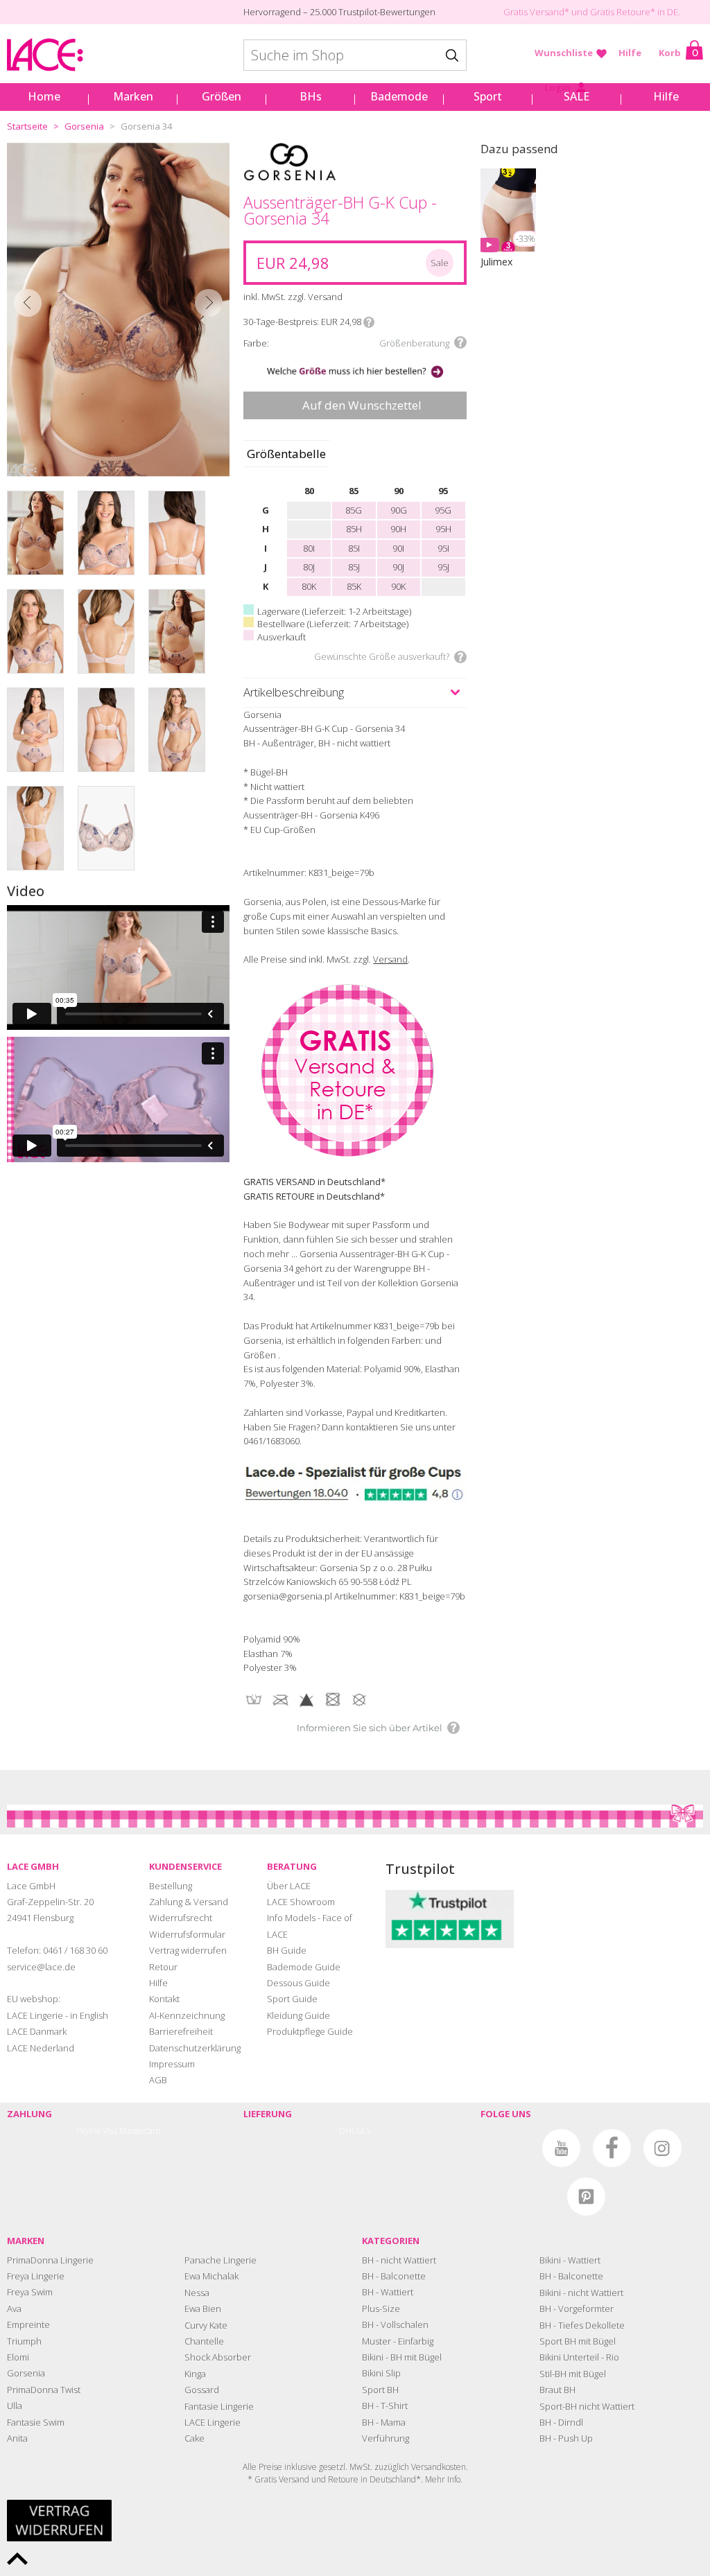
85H (354, 529)
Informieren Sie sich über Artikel (370, 1728)
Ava (14, 2308)
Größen (222, 96)
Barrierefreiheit (181, 2031)
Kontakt (164, 1999)
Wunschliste (564, 53)
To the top (17, 2559)
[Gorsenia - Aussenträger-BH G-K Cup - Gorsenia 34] (118, 310)
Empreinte (28, 2324)
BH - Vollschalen (395, 2324)
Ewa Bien (203, 2308)
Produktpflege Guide (310, 2031)
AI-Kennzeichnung (187, 2015)
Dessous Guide (298, 1983)
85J (354, 567)
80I (309, 548)
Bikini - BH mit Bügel (402, 2357)
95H (443, 529)
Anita (17, 2438)
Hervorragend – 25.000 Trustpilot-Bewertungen (339, 12)
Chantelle (204, 2341)
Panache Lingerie (220, 2260)
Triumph (24, 2341)
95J (443, 567)
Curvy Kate (206, 2325)
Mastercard (140, 2131)
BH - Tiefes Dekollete (582, 2325)
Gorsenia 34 (146, 126)
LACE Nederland (41, 2048)
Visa (110, 2131)
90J (398, 567)
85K (354, 586)
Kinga (195, 2374)
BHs (311, 96)
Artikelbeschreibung (294, 692)
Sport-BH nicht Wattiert (587, 2406)
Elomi (18, 2357)
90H (398, 529)
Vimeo (511, 2148)
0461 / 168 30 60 (75, 1950)
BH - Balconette (394, 2276)
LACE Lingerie (213, 2422)
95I (443, 548)
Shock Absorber (218, 2357)
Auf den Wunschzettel (362, 405)
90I (398, 548)
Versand (390, 959)
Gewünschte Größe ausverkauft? (382, 656)
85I (354, 548)
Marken (133, 96)
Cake (194, 2438)
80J (309, 567)
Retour (163, 1967)
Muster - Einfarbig (398, 2341)
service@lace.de (41, 1967)
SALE (577, 96)
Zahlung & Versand (189, 1902)
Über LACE (289, 1886)
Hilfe (630, 53)
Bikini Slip (381, 2373)
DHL (347, 2131)
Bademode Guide (304, 1967)
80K (309, 586)
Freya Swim (30, 2292)
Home (44, 96)
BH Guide (287, 1950)
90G (399, 510)
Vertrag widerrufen (188, 1950)
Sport (488, 96)
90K (398, 586)
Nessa (197, 2293)
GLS (363, 2131)
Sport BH (380, 2390)
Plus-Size (381, 2308)
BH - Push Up (566, 2438)
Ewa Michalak (211, 2276)
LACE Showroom (301, 1902)
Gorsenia (84, 126)
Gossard (202, 2390)
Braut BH (557, 2390)
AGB (158, 2080)
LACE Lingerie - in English (58, 2015)
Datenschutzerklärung (195, 2048)
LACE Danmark (37, 2031)
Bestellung (171, 1886)
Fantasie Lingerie (219, 2406)
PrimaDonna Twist (44, 2390)
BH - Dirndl (561, 2422)
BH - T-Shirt (385, 2406)
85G (354, 510)
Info (369, 322)
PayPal (88, 2131)
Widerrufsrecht (181, 1918)
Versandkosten (439, 2467)
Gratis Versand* (536, 12)
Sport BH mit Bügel (578, 2341)
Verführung (386, 2438)
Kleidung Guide (298, 2015)
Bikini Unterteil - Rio (579, 2357)
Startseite (27, 126)
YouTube (561, 2148)
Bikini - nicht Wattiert (581, 2293)
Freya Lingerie (36, 2276)
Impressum (172, 2064)
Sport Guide (292, 1999)
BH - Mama (384, 2422)
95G (443, 510)
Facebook (612, 2148)
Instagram (663, 2148)
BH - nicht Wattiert (399, 2260)
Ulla (15, 2406)
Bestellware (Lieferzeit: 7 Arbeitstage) (333, 624)
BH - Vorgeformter (577, 2308)
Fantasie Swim (36, 2422)
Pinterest (586, 2197)
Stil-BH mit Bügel (573, 2374)
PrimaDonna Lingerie (50, 2260)
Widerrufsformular (187, 1934)
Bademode (399, 96)
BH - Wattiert (388, 2292)
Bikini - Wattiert (570, 2260)
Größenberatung (414, 343)
